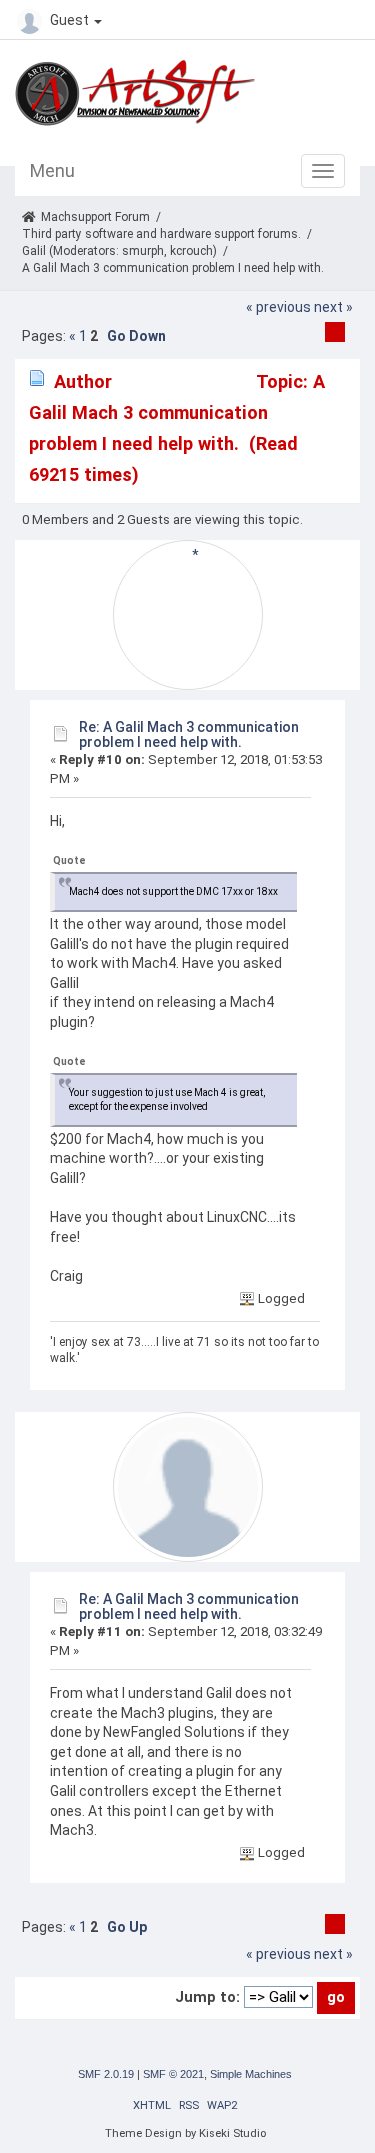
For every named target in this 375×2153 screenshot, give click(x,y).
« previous (278, 307)
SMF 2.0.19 (106, 2074)
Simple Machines (251, 2074)
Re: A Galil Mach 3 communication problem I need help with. (189, 734)
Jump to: (207, 1997)
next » (333, 307)
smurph (143, 251)
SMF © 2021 (173, 2074)
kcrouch (191, 251)
